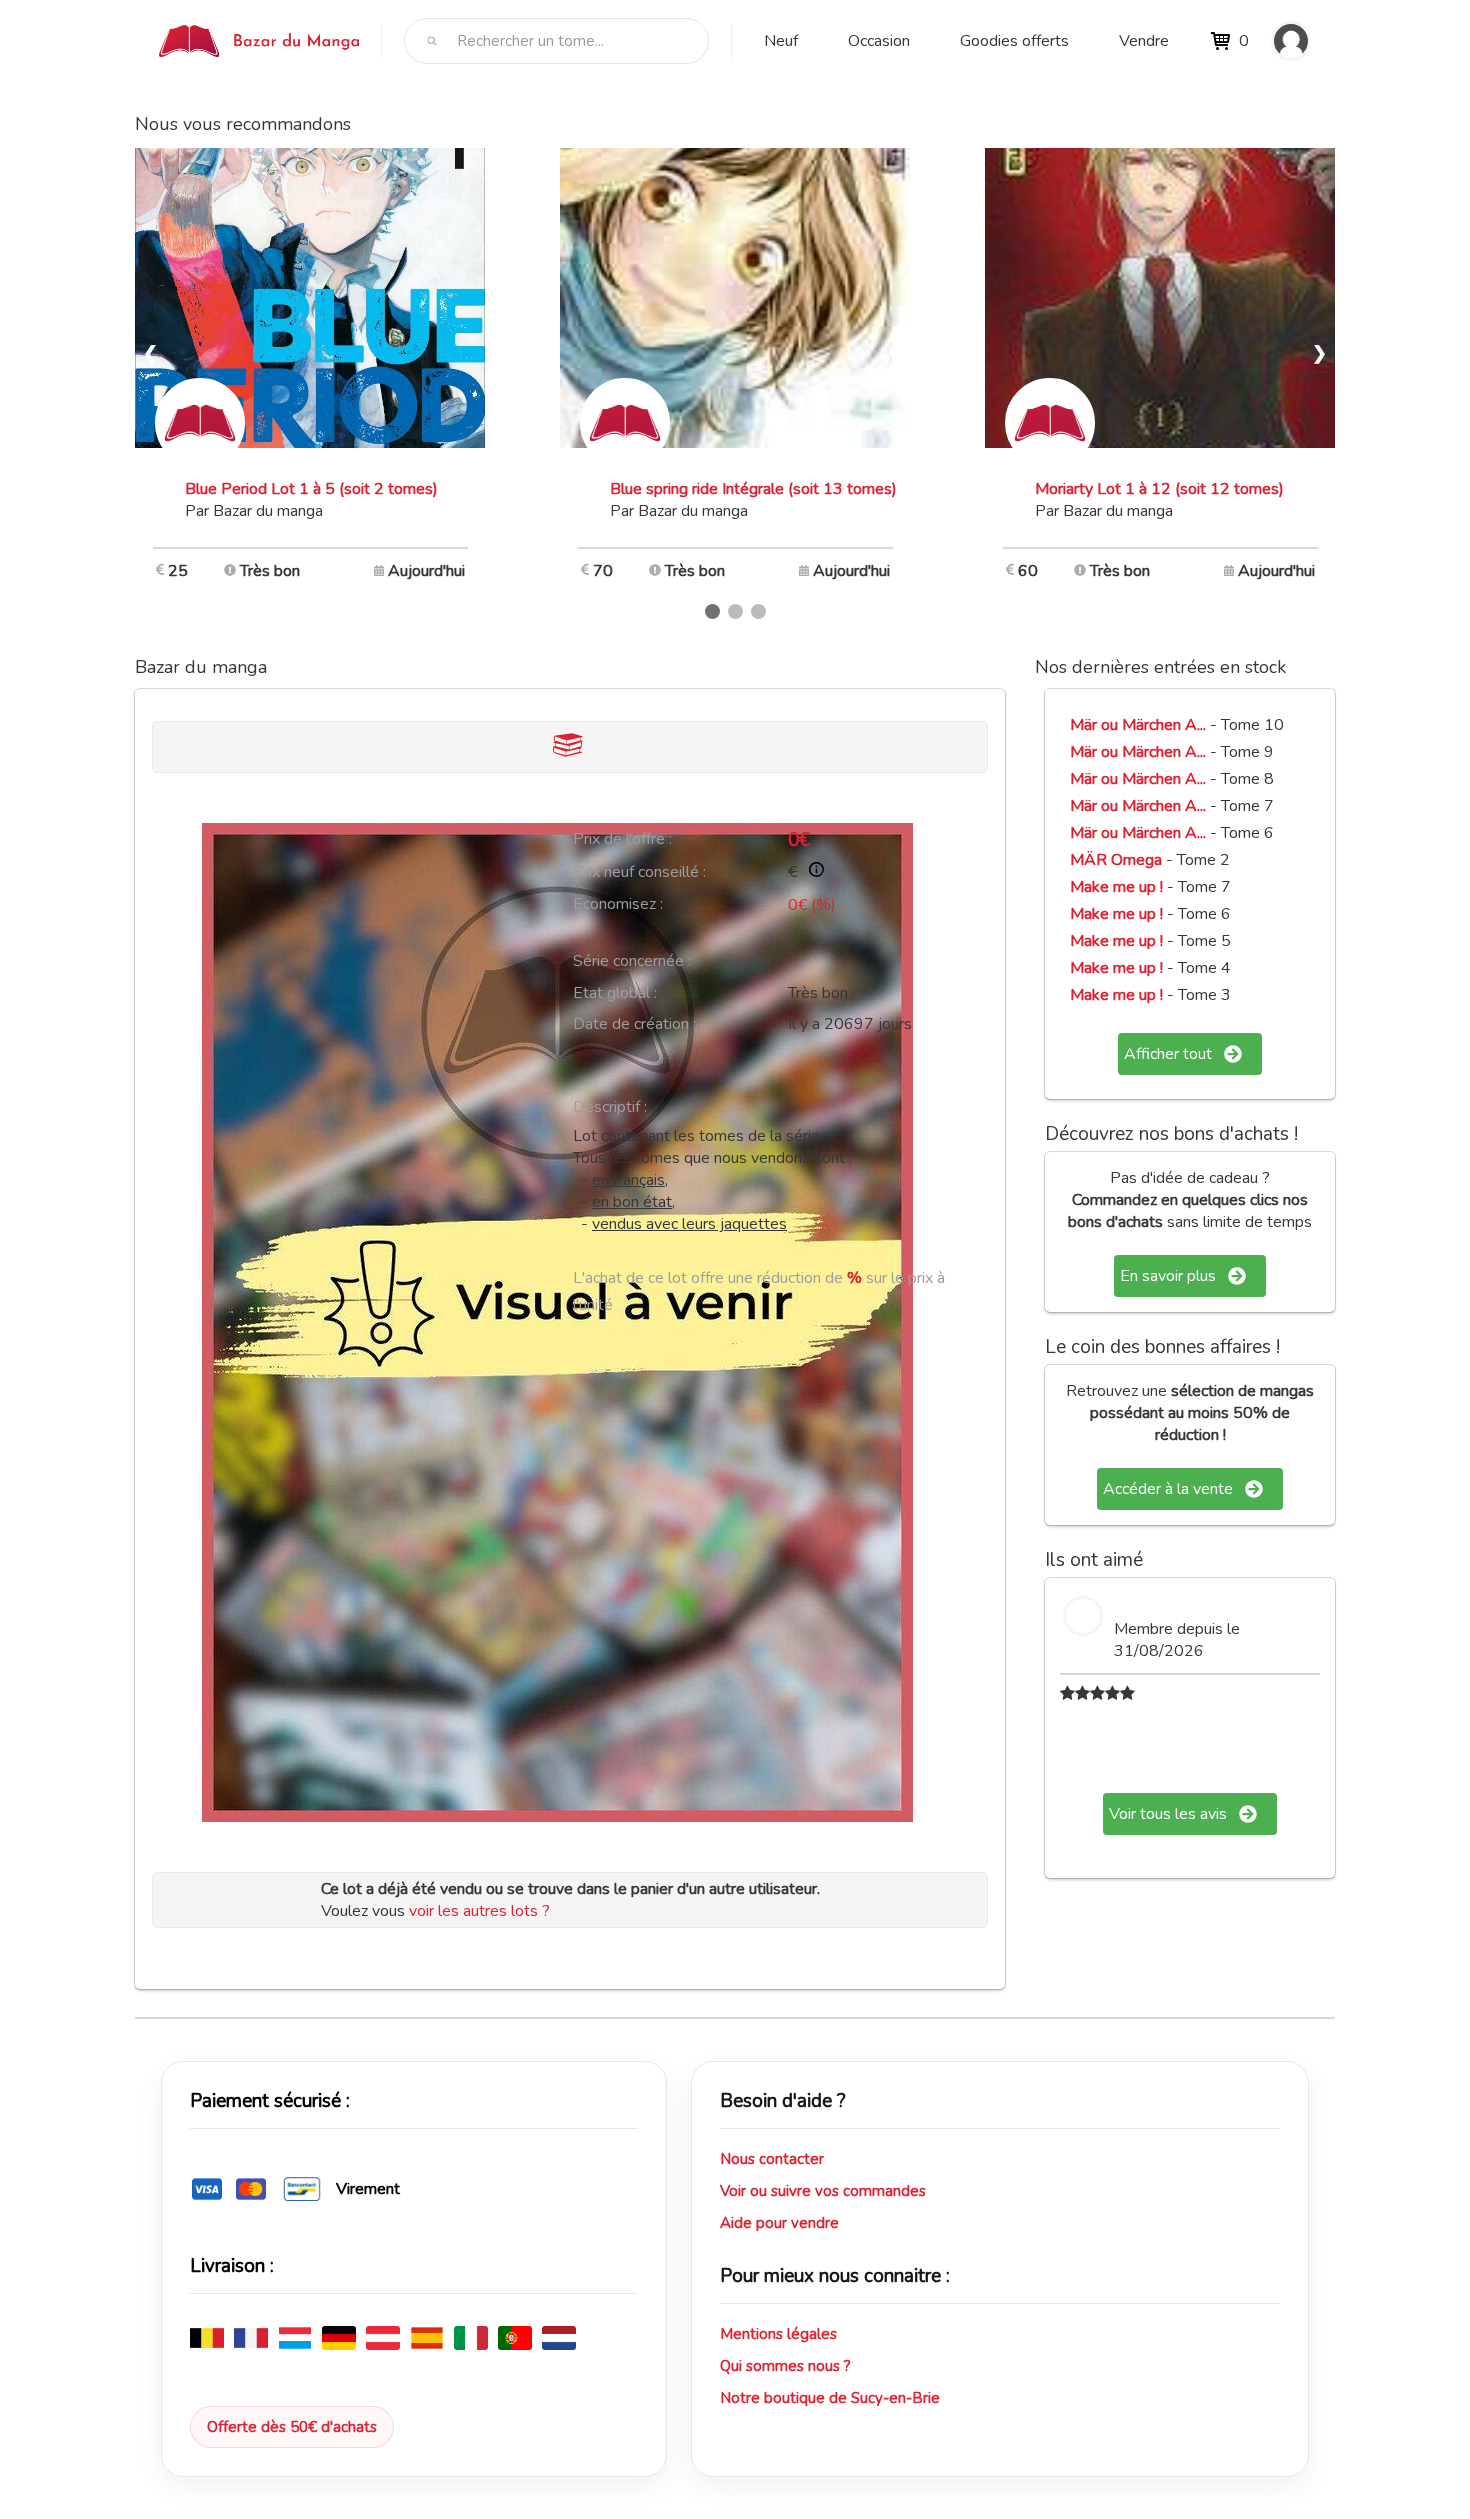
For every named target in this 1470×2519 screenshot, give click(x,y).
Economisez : (618, 904)
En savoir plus (1168, 1276)
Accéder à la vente (1168, 1489)
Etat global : (615, 993)
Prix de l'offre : (622, 839)
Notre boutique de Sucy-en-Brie (830, 2398)
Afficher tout (1168, 1054)
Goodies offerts (1014, 41)
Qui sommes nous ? (785, 2366)
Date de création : (634, 1024)
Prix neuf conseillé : (639, 872)
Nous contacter (772, 2159)
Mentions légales (778, 2334)
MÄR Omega (1116, 860)
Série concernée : (632, 961)
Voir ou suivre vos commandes (823, 2191)
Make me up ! (1116, 887)
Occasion (879, 41)
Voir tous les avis (1168, 1814)
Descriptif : (610, 1107)
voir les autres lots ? (479, 1911)
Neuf (781, 41)
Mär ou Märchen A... (1138, 725)
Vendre (1144, 41)
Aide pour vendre (779, 2223)
